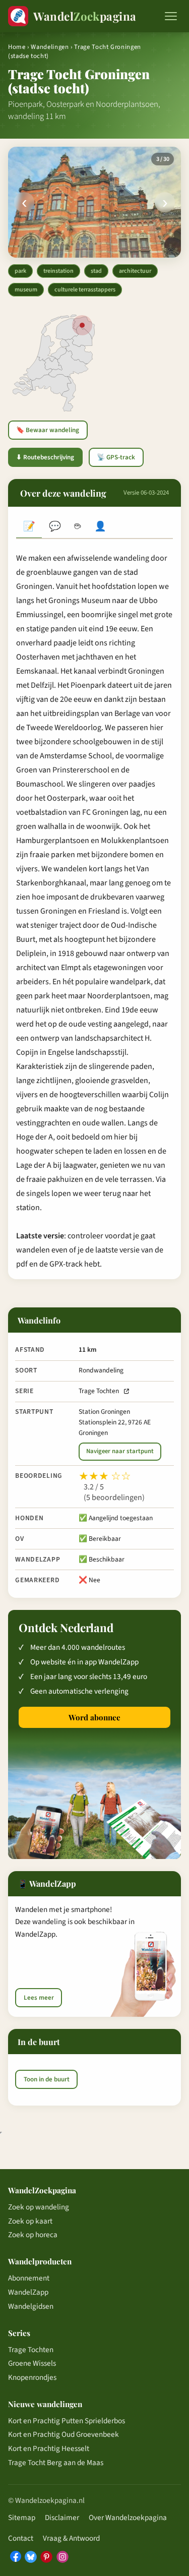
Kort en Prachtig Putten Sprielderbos (67, 2421)
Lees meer (39, 1998)
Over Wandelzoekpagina (128, 2518)
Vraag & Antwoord (71, 2538)
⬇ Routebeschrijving (45, 457)
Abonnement (29, 2278)
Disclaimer (62, 2518)
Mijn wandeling (101, 527)
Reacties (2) (55, 527)
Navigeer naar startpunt (120, 1451)
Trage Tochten (99, 1391)
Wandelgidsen (31, 2306)
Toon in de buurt (47, 2079)
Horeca (77, 527)
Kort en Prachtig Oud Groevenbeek (64, 2434)
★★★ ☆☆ (105, 1476)
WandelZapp (28, 2292)
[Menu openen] (171, 16)
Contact (21, 2538)
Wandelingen (50, 47)
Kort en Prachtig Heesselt (49, 2448)
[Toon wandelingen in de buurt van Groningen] (82, 325)
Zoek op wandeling (39, 2207)
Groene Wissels (32, 2363)
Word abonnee (94, 1717)
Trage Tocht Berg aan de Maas (56, 2463)
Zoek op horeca (33, 2235)
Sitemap (22, 2518)
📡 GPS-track (116, 457)
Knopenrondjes (32, 2377)
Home (17, 47)
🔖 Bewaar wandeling (48, 430)
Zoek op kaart (30, 2221)
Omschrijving (29, 527)
